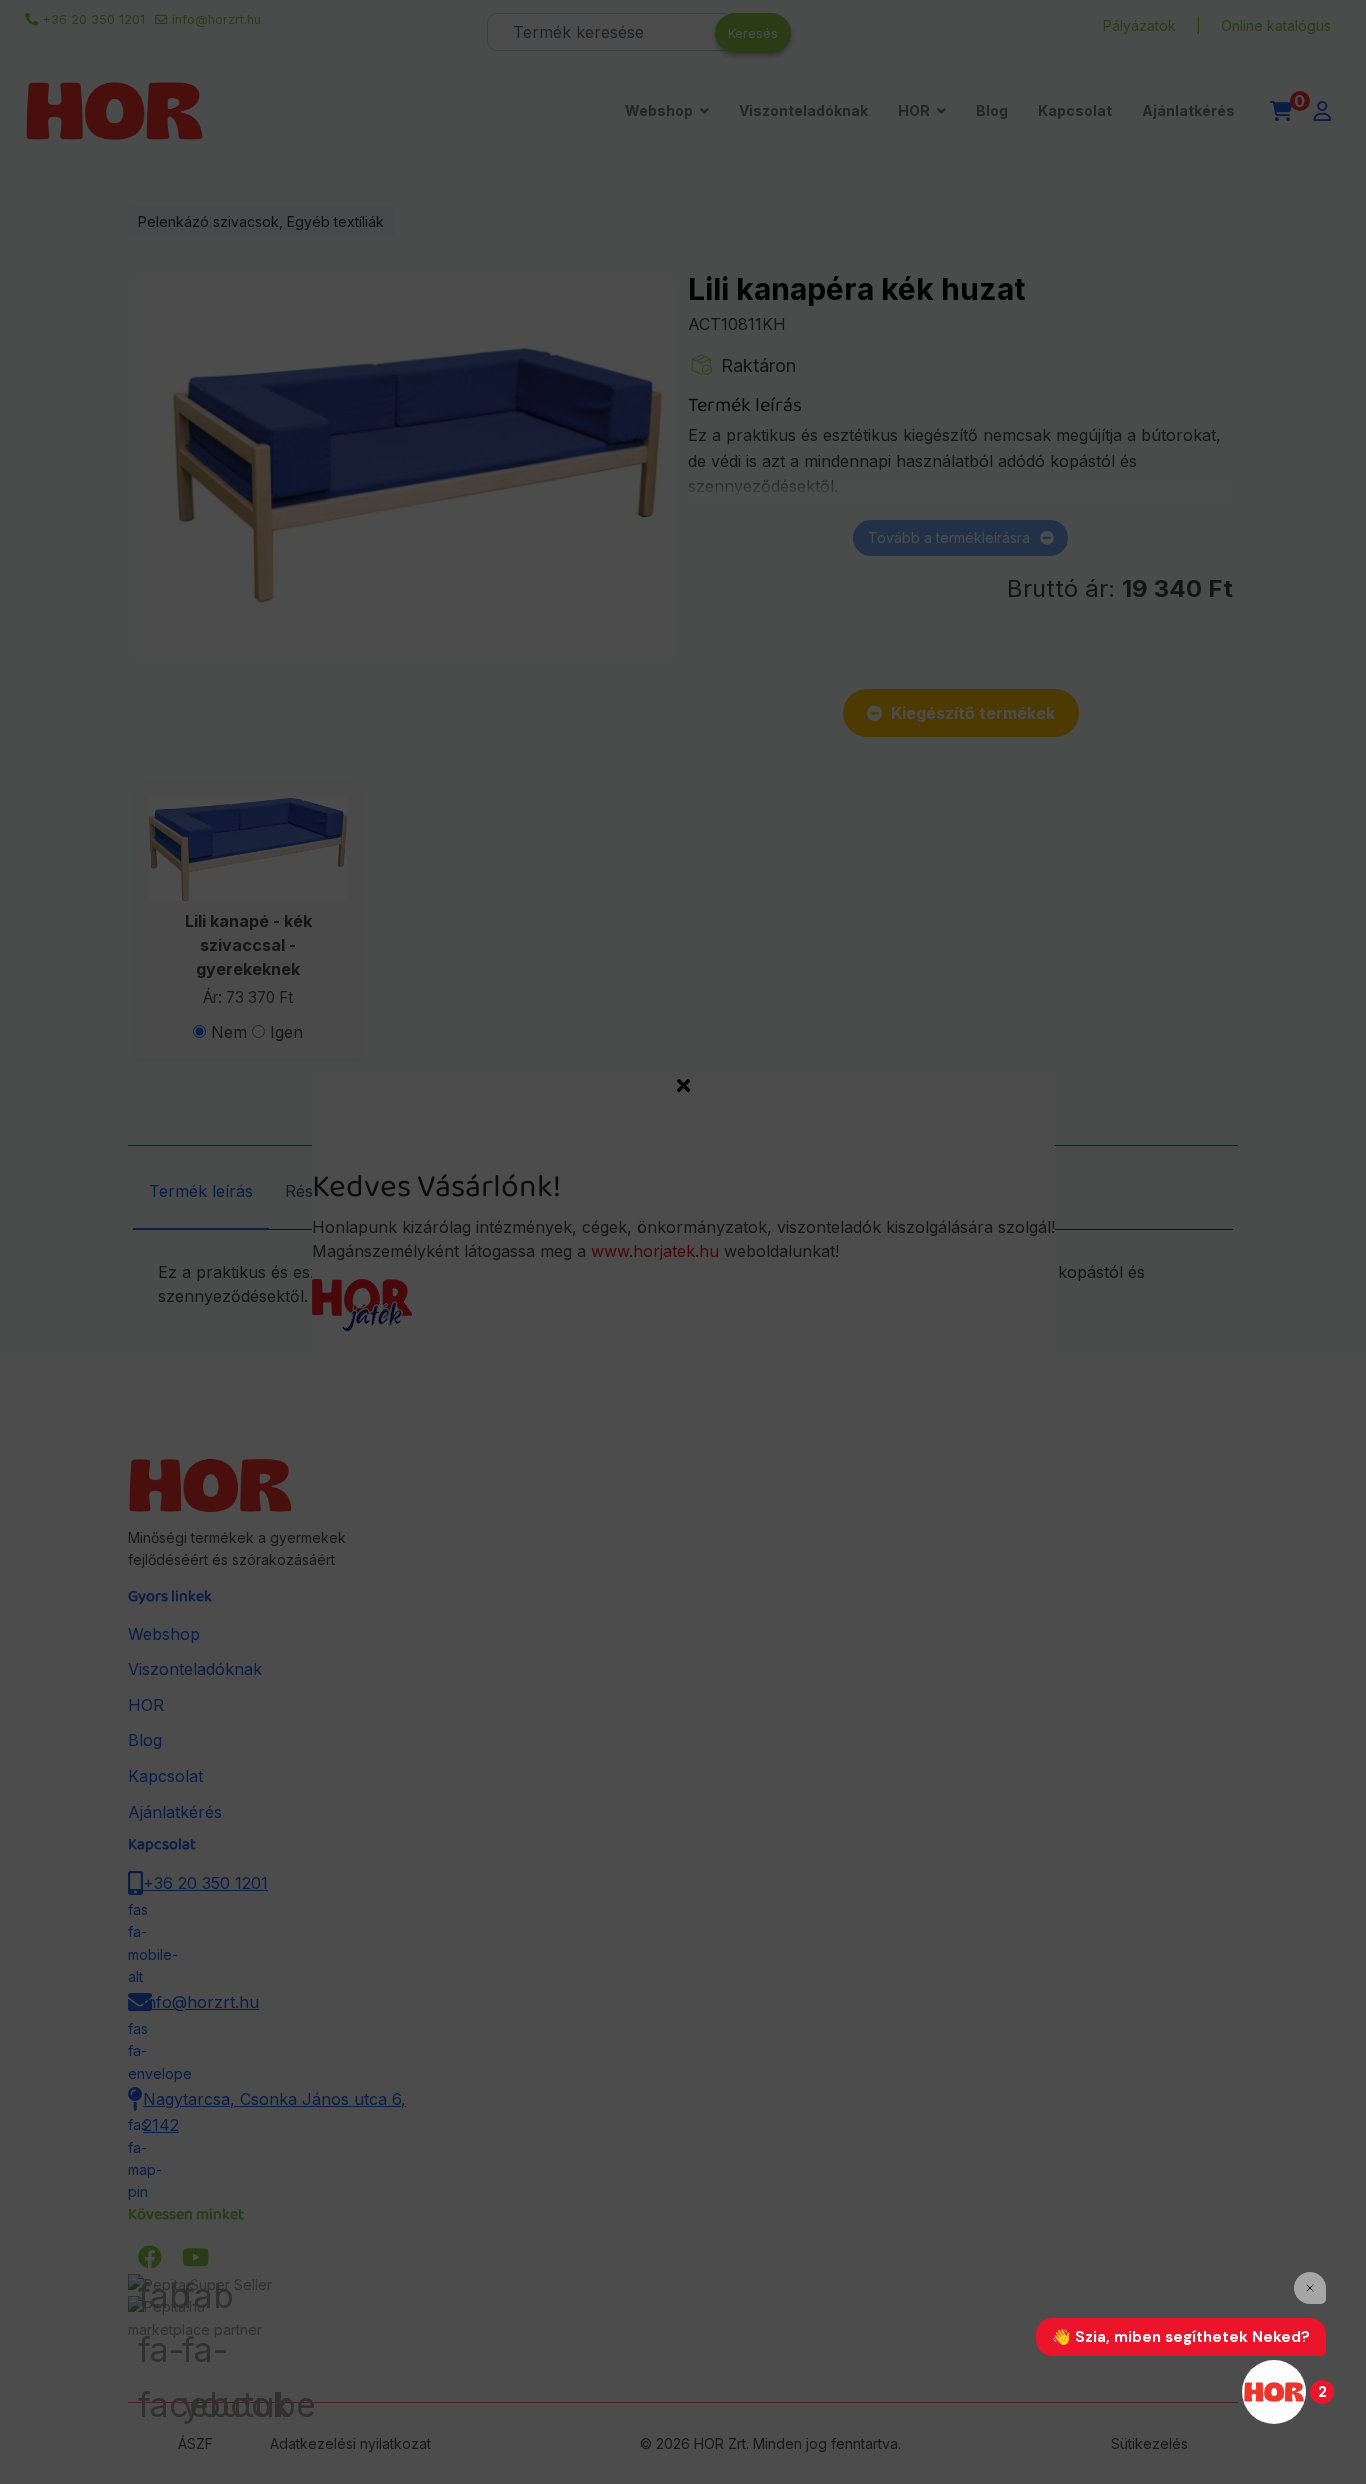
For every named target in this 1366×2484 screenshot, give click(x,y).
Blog (992, 110)
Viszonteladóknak (803, 110)
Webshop (659, 110)
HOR (914, 110)
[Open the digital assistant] (1274, 2392)
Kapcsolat (1075, 110)
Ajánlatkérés (1188, 110)
